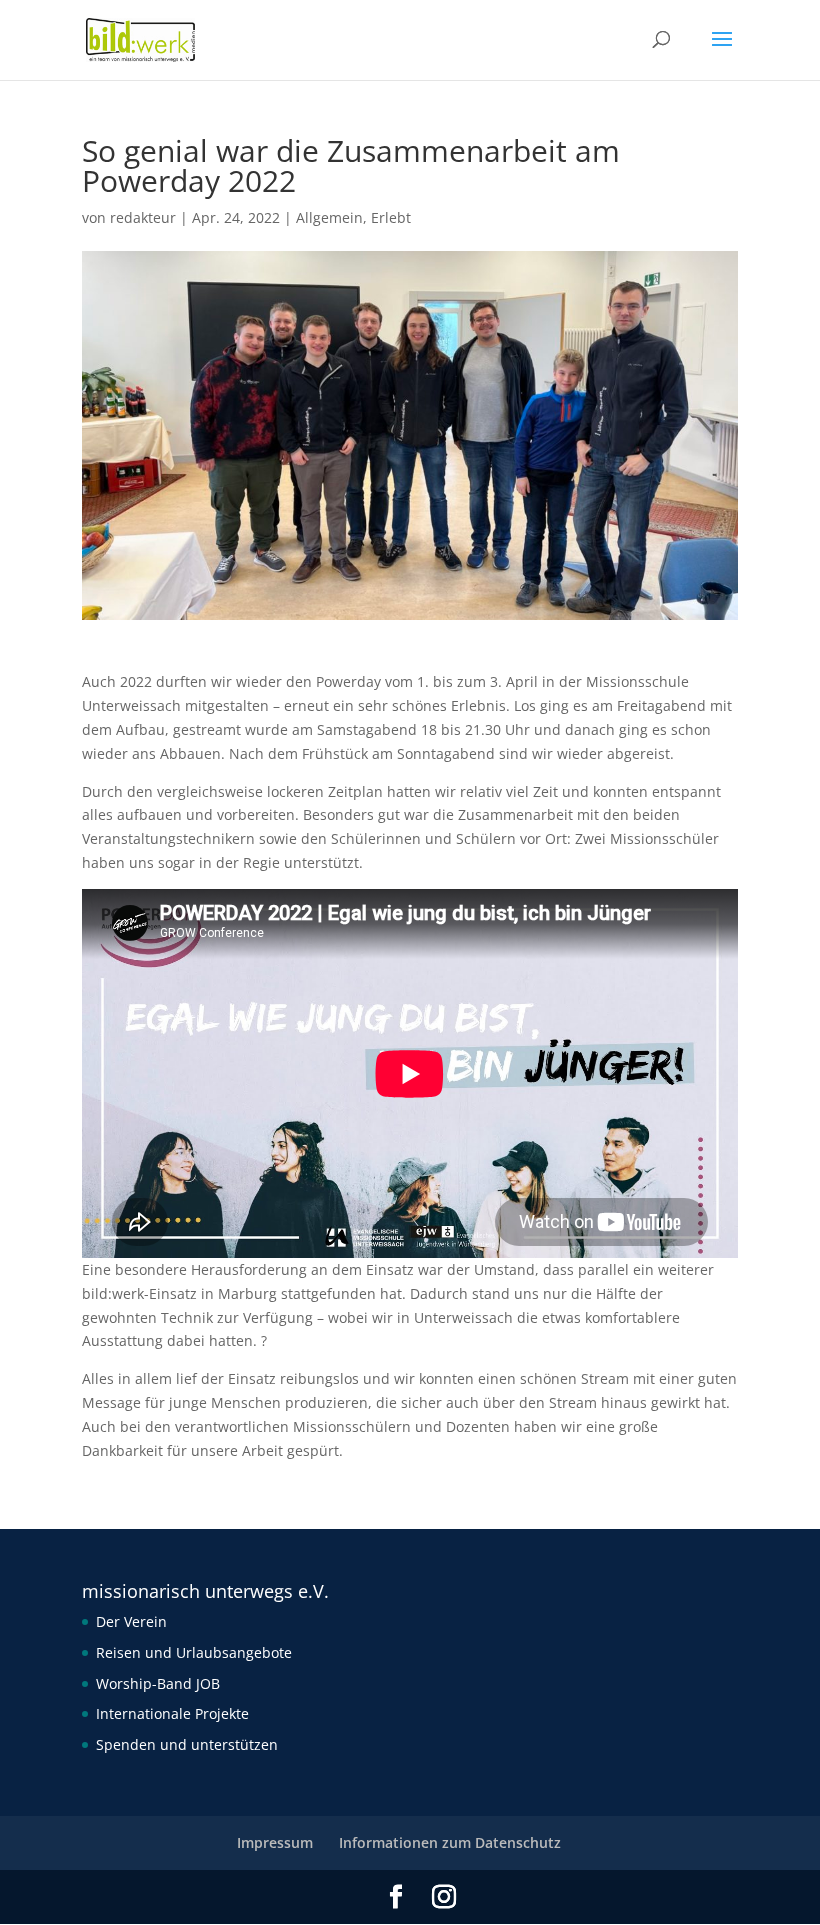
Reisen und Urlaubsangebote (194, 1652)
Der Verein (131, 1621)
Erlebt (391, 217)
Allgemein (329, 217)
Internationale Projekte (172, 1713)
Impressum (275, 1842)
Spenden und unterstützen (187, 1744)
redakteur (143, 217)
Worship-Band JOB (158, 1683)
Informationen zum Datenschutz (450, 1842)
